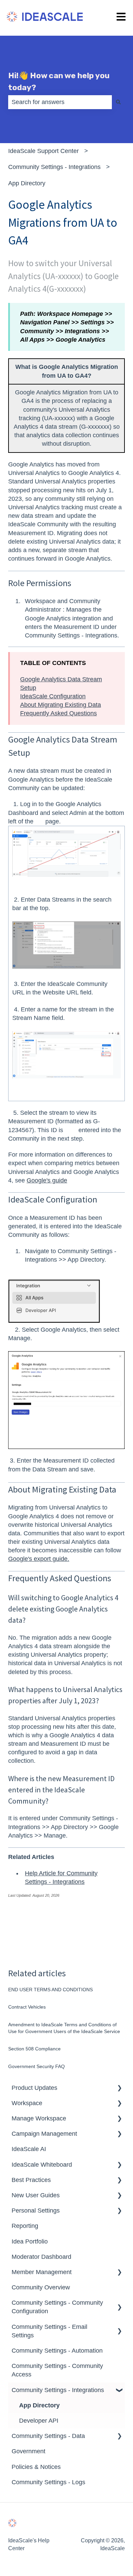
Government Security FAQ (36, 2066)
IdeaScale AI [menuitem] (29, 2149)
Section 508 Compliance (34, 2049)
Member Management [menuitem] (42, 2272)
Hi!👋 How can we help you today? (59, 81)
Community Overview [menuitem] (41, 2287)
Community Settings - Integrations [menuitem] (58, 2390)
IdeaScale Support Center (43, 151)
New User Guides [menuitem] (36, 2195)
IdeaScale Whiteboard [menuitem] (42, 2165)
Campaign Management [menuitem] (44, 2134)
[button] (119, 2088)
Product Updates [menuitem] (34, 2088)
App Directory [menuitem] (39, 2405)
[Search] (118, 102)
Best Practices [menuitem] (31, 2180)
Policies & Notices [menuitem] (36, 2467)
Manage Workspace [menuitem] (39, 2118)
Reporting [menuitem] (25, 2226)
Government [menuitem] (28, 2451)
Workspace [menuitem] (27, 2103)
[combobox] (60, 102)
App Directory (27, 183)
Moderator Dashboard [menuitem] (41, 2257)
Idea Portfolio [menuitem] (30, 2241)
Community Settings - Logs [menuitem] (48, 2482)
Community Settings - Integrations (54, 167)
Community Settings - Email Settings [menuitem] (49, 2331)
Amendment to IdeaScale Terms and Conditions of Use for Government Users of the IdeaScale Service (64, 2028)
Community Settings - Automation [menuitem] (57, 2351)
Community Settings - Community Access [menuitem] (57, 2370)
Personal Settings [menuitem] (36, 2211)
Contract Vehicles (27, 2007)
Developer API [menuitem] (39, 2421)
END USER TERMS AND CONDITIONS (50, 1990)
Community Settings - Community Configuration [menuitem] (57, 2307)
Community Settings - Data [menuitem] (48, 2436)
